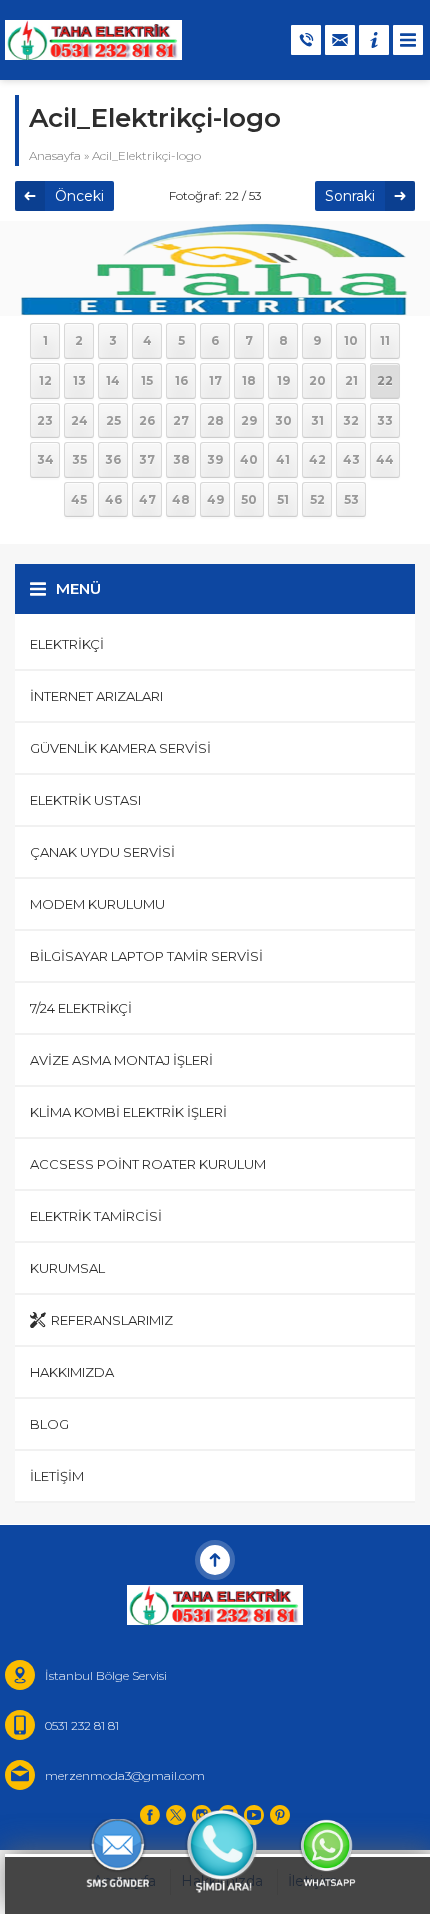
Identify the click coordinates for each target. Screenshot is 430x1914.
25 (113, 420)
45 (79, 499)
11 (385, 340)
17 (215, 380)
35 (79, 459)
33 (385, 420)
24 (79, 420)
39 (215, 459)
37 (147, 459)
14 (113, 380)
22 (385, 380)
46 (113, 499)
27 (181, 420)
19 (283, 380)
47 (147, 499)
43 (351, 459)
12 (45, 380)
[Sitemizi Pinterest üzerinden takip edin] (280, 1815)
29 (249, 420)
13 (79, 380)
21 (351, 380)
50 (249, 499)
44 (385, 459)
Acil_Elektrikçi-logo (146, 155)
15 (147, 380)
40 (249, 459)
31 (317, 420)
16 (181, 380)
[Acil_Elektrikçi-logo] (215, 303)
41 (283, 459)
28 (215, 420)
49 (215, 499)
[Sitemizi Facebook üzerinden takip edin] (150, 1815)
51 (283, 499)
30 (283, 420)
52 (317, 499)
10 (351, 340)
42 (317, 459)
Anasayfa (55, 155)
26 (147, 420)
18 (249, 380)
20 (317, 380)
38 (181, 459)
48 (181, 499)
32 (351, 420)
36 (113, 459)
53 (351, 499)
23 (45, 420)
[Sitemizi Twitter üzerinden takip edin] (176, 1815)
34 (45, 459)
